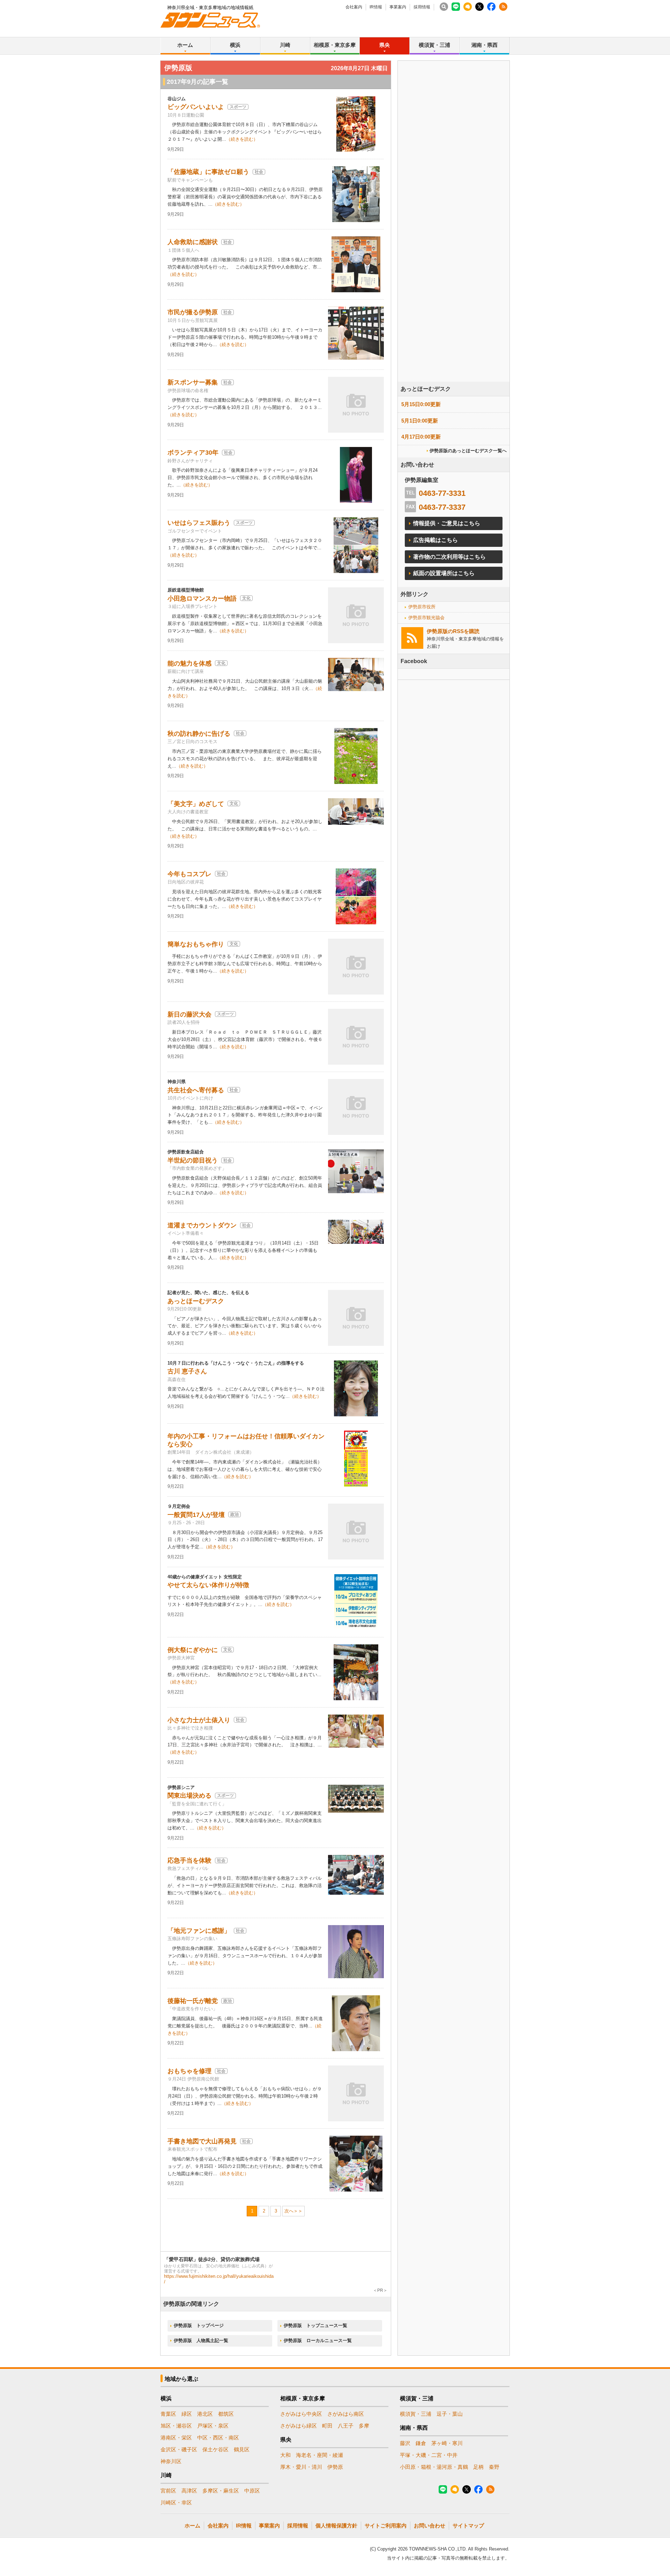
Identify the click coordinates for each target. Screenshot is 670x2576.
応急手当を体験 (189, 1861)
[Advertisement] (454, 241)
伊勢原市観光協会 (426, 618)
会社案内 (354, 7)
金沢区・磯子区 (179, 2449)
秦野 (494, 2467)
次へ (289, 2211)
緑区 (187, 2414)
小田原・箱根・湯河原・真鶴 (434, 2467)
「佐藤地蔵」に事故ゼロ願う (208, 172)
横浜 (235, 45)
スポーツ (238, 107)
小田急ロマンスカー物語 (202, 599)
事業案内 (398, 7)
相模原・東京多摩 (335, 45)
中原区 (252, 2491)
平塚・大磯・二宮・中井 (429, 2455)
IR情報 (376, 7)
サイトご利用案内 (386, 2526)
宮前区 (168, 2491)
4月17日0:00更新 (421, 437)
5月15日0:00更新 (421, 404)
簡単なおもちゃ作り (196, 944)
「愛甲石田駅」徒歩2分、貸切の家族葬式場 (212, 2259)
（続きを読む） (242, 139)
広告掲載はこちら (435, 540)
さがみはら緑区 (299, 2426)
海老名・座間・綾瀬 (319, 2455)
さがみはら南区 (346, 2414)
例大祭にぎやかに (193, 1650)
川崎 (285, 45)
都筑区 (226, 2414)
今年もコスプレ (189, 874)
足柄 (478, 2467)
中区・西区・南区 (218, 2438)
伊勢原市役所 (422, 607)
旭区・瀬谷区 (176, 2426)
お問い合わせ (430, 2526)
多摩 (364, 2426)
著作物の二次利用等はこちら (449, 557)
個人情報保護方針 (336, 2526)
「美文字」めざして (196, 804)
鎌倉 (421, 2443)
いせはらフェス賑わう (199, 523)
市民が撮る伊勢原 (193, 312)
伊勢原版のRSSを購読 (453, 631)
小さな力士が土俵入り (199, 1720)
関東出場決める (189, 1796)
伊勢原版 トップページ (199, 2325)
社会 (259, 172)
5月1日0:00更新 (420, 421)
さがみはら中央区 (301, 2414)
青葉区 (168, 2414)
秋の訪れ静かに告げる (199, 734)
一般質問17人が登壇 (196, 1515)
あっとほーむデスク (196, 1301)
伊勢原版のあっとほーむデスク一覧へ (468, 451)
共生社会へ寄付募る (196, 1090)
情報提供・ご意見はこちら (447, 523)
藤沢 (405, 2443)
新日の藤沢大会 (189, 1014)
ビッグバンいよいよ (196, 107)
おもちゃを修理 (189, 2071)
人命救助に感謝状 (193, 242)
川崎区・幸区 (176, 2502)
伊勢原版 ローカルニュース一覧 (318, 2340)
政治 (234, 1514)
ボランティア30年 (193, 453)
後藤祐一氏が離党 (193, 2001)
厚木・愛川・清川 (301, 2467)
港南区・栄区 (176, 2438)
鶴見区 (242, 2449)
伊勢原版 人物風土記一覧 (201, 2340)
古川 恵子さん (187, 1371)
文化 (246, 598)
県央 (385, 45)
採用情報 (422, 7)
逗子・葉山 (450, 2414)
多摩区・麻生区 (221, 2491)
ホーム (185, 45)
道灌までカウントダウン (202, 1225)
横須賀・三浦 (434, 45)
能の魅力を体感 (189, 663)
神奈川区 (171, 2461)
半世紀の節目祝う (193, 1160)
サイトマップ (468, 2526)
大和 (285, 2455)
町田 (327, 2426)
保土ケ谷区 (215, 2449)
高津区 (189, 2491)
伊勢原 (335, 2467)
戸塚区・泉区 (213, 2426)
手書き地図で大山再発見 (202, 2141)
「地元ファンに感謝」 (199, 1931)
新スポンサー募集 (193, 382)
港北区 (205, 2414)
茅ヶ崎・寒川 (447, 2443)
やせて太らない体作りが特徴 (208, 1585)
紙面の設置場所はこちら (444, 573)
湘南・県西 (485, 45)
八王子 (346, 2426)
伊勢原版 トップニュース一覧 (315, 2325)
